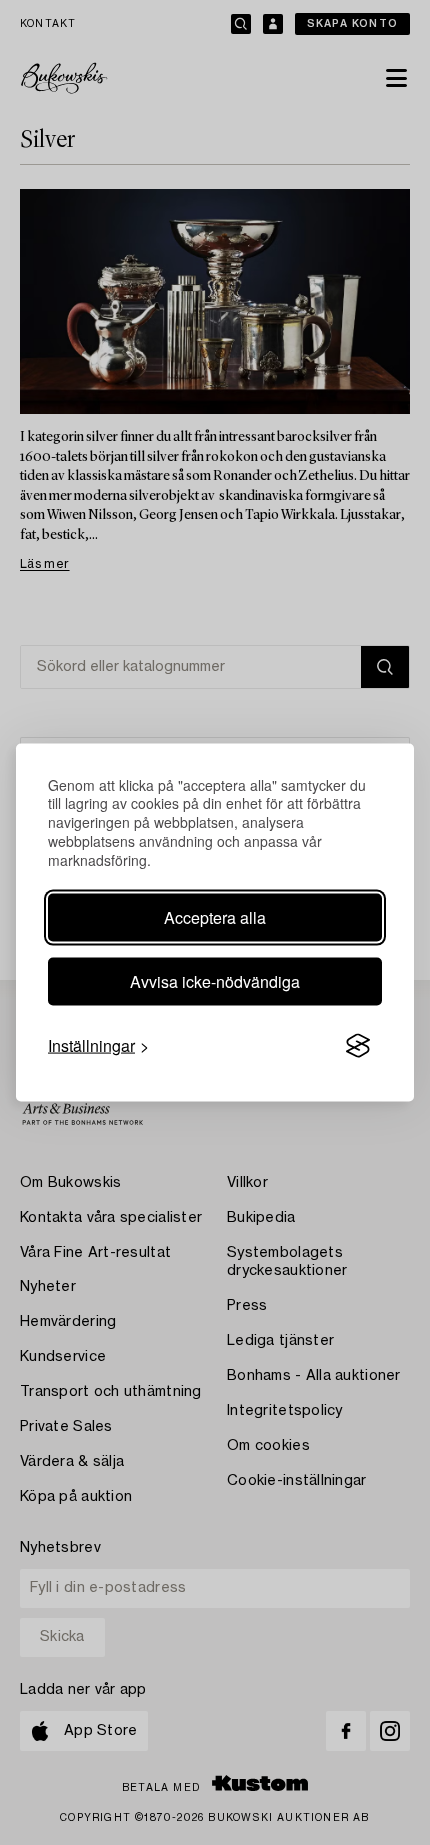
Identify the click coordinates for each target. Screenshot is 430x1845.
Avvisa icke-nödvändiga (215, 981)
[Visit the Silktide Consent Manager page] (358, 1046)
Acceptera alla (215, 917)
